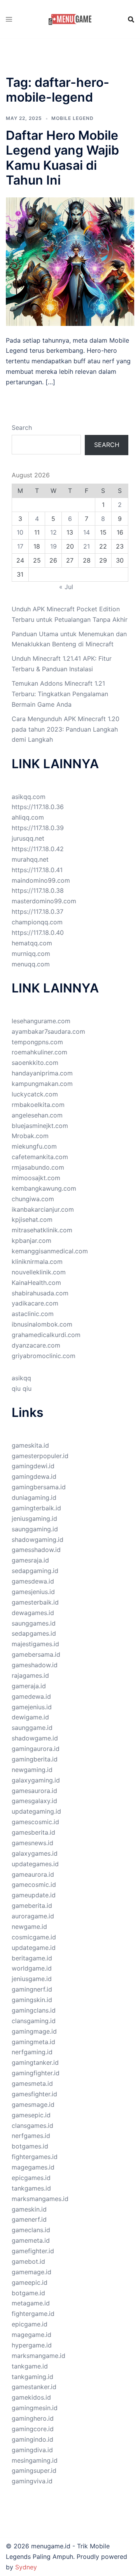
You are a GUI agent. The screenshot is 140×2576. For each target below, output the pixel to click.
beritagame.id (32, 1958)
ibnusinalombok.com (42, 1324)
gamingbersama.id (39, 1487)
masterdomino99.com (44, 901)
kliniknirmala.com (37, 1262)
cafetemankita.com (40, 1157)
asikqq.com (29, 797)
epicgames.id (31, 2178)
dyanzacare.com (36, 1345)
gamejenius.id (32, 1707)
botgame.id (28, 2293)
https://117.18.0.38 (38, 890)
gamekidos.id (31, 2397)
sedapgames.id (34, 1633)
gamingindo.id (32, 2439)
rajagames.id (30, 1675)
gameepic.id (30, 2282)
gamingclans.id (34, 2010)
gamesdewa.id (33, 1581)
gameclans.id (31, 2230)
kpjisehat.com (32, 1219)
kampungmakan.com (42, 1084)
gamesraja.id (30, 1560)
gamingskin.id (32, 2000)
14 (87, 532)
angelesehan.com (37, 1115)
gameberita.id (32, 1906)
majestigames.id (35, 1644)
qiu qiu (22, 1388)
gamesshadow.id (36, 1550)
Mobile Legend (73, 118)
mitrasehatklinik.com (42, 1230)
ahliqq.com (28, 817)
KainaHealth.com (36, 1283)
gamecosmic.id (34, 1884)
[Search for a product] (131, 19)
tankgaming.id (32, 2377)
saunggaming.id (35, 1529)
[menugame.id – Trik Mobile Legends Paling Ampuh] (70, 19)
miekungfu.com (34, 1146)
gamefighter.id (33, 2251)
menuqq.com (31, 964)
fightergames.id (35, 2157)
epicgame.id (30, 2324)
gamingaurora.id (36, 1749)
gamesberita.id (33, 1832)
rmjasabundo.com (38, 1167)
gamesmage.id (33, 2104)
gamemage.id (31, 2272)
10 (20, 532)
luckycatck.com (35, 1094)
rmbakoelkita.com (38, 1105)
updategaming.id (36, 1811)
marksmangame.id (38, 2356)
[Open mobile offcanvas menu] (9, 19)
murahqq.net (30, 859)
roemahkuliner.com (39, 1052)
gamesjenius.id (33, 1592)
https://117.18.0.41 (37, 870)
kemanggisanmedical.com (50, 1251)
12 (53, 532)
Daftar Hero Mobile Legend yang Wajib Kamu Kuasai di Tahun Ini (62, 158)
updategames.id (35, 1864)
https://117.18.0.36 (38, 807)
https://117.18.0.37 (38, 911)
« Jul (66, 587)
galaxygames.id (35, 1853)
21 (87, 546)
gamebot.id (28, 2261)
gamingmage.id (34, 2031)
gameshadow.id (35, 1665)
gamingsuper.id (34, 2470)
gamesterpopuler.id (40, 1456)
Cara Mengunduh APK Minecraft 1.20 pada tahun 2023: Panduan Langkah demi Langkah (66, 729)
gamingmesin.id (35, 2408)
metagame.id (31, 2303)
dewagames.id (33, 1613)
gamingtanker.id (35, 2062)
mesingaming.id (35, 2460)
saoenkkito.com (35, 1063)
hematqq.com (32, 943)
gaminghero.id (33, 2418)
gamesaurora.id (34, 1791)
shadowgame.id (35, 1738)
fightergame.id (33, 2314)
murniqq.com (31, 954)
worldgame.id (32, 1968)
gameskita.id (30, 1445)
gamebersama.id (36, 1654)
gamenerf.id (29, 2219)
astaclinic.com (33, 1314)
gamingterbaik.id (36, 1508)
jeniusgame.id (32, 1979)
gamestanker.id (34, 2387)
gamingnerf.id (32, 1989)
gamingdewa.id (34, 1476)
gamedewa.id (31, 1696)
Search (22, 428)
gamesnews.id (32, 1843)
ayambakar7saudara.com (48, 1031)
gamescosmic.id (35, 1822)
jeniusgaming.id (34, 1519)
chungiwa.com (33, 1199)
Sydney (26, 2567)
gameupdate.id (34, 1895)
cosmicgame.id (34, 1937)
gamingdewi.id (33, 1466)
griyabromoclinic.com (44, 1356)
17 (20, 546)
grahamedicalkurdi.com (46, 1335)
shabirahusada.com (40, 1293)
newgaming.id (32, 1770)
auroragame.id (33, 1916)
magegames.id (33, 2167)
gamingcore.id (33, 2429)
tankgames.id (31, 2188)
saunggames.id (34, 1623)
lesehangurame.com (41, 1021)
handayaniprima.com (42, 1073)
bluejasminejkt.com (40, 1126)
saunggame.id (32, 1728)
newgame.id (29, 1927)
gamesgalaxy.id (34, 1801)
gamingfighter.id (36, 2073)
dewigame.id (30, 1717)
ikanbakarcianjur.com (43, 1209)
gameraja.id (29, 1686)
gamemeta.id (31, 2240)
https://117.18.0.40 (38, 933)
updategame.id (34, 1948)
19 (53, 546)
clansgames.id (32, 2126)
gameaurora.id (33, 1874)
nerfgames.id (31, 2136)
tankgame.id (30, 2366)
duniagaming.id (34, 1497)
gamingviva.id (32, 2481)
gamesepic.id (31, 2115)
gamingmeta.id (33, 2042)
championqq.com (37, 922)
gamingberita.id (35, 1759)
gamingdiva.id (32, 2450)
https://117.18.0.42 (38, 849)
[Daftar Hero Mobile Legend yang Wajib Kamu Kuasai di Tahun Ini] (70, 261)
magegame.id (31, 2335)
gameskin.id (29, 2209)
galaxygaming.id (36, 1780)
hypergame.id (32, 2345)
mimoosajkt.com (36, 1178)
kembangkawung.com (44, 1188)
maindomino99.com (41, 880)
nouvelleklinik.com (39, 1272)
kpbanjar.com (31, 1240)
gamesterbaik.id (35, 1602)
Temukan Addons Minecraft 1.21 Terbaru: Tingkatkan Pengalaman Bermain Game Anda (60, 694)
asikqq (21, 1378)
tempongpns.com (37, 1042)
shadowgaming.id (38, 1540)
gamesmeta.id (32, 2083)
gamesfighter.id (34, 2094)
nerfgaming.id (32, 2052)
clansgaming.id (34, 2021)
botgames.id (30, 2146)
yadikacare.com (35, 1303)
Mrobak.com (30, 1136)
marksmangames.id (40, 2199)
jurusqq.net (28, 838)
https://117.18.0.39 (38, 828)
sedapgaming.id (35, 1571)
